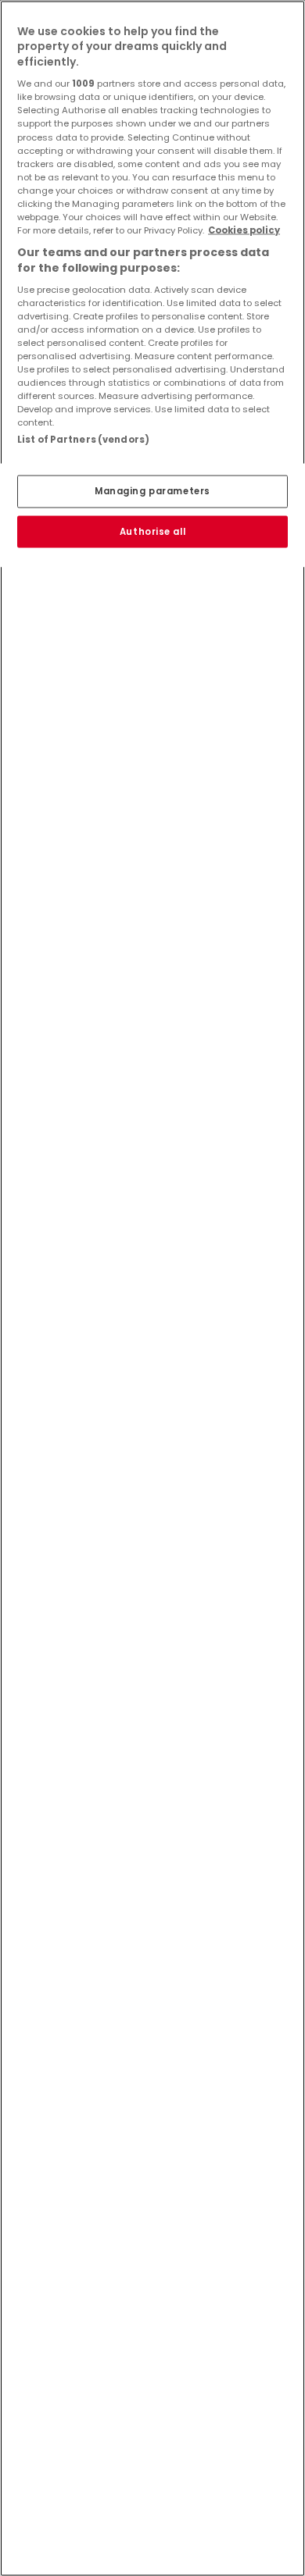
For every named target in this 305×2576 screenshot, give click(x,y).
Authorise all (152, 531)
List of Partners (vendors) (83, 440)
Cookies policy (244, 230)
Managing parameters (152, 490)
